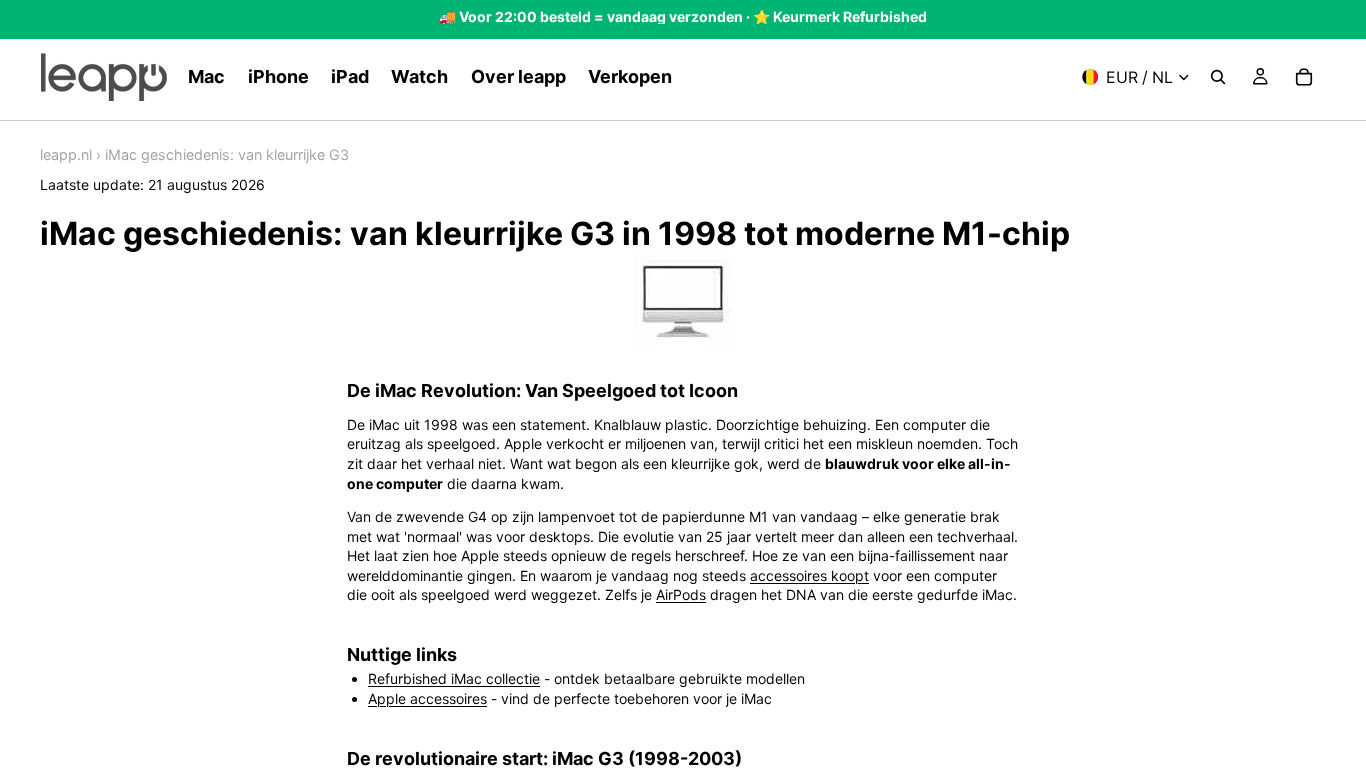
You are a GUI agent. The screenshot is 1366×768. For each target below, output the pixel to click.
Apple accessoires (427, 698)
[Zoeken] (1218, 77)
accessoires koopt (809, 575)
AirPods (681, 594)
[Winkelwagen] (1304, 77)
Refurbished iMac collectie (454, 678)
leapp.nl (66, 154)
